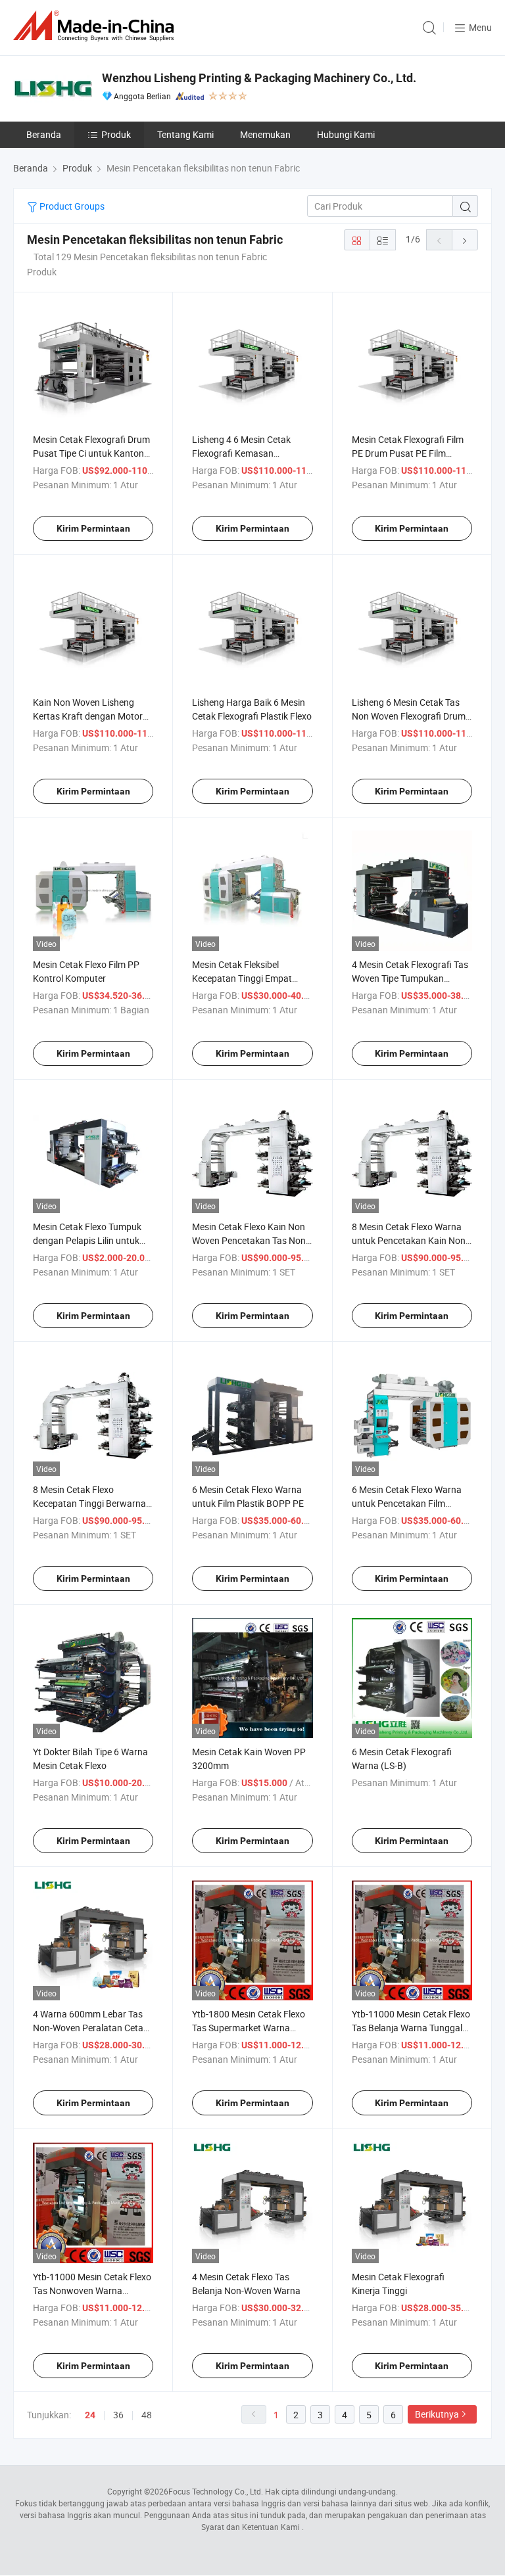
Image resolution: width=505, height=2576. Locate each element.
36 (118, 2415)
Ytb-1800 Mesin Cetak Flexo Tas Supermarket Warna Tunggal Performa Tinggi (249, 2028)
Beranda (44, 134)
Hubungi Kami (346, 134)
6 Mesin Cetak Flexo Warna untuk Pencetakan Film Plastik (407, 1503)
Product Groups (71, 206)
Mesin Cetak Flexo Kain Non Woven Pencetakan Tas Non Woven (249, 1240)
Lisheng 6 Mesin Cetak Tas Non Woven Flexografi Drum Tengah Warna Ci (409, 716)
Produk (116, 134)
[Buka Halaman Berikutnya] (465, 240)
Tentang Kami (185, 134)
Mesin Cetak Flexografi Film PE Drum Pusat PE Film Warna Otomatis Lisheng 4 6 (410, 453)
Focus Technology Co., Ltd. (216, 2491)
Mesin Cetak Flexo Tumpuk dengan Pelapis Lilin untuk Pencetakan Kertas (87, 1240)
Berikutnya (437, 2414)
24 (90, 2415)
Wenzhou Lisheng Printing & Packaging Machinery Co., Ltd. (259, 78)
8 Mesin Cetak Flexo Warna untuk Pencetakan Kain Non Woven (409, 1240)
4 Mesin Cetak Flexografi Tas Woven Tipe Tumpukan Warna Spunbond (410, 978)
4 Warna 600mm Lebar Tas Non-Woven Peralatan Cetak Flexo (90, 2028)
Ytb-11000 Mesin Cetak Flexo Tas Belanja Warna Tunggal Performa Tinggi (411, 2028)
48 (147, 2415)
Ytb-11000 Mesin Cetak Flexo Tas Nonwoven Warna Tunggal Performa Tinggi (92, 2290)
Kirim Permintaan (93, 528)
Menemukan (265, 134)
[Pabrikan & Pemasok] (96, 26)
